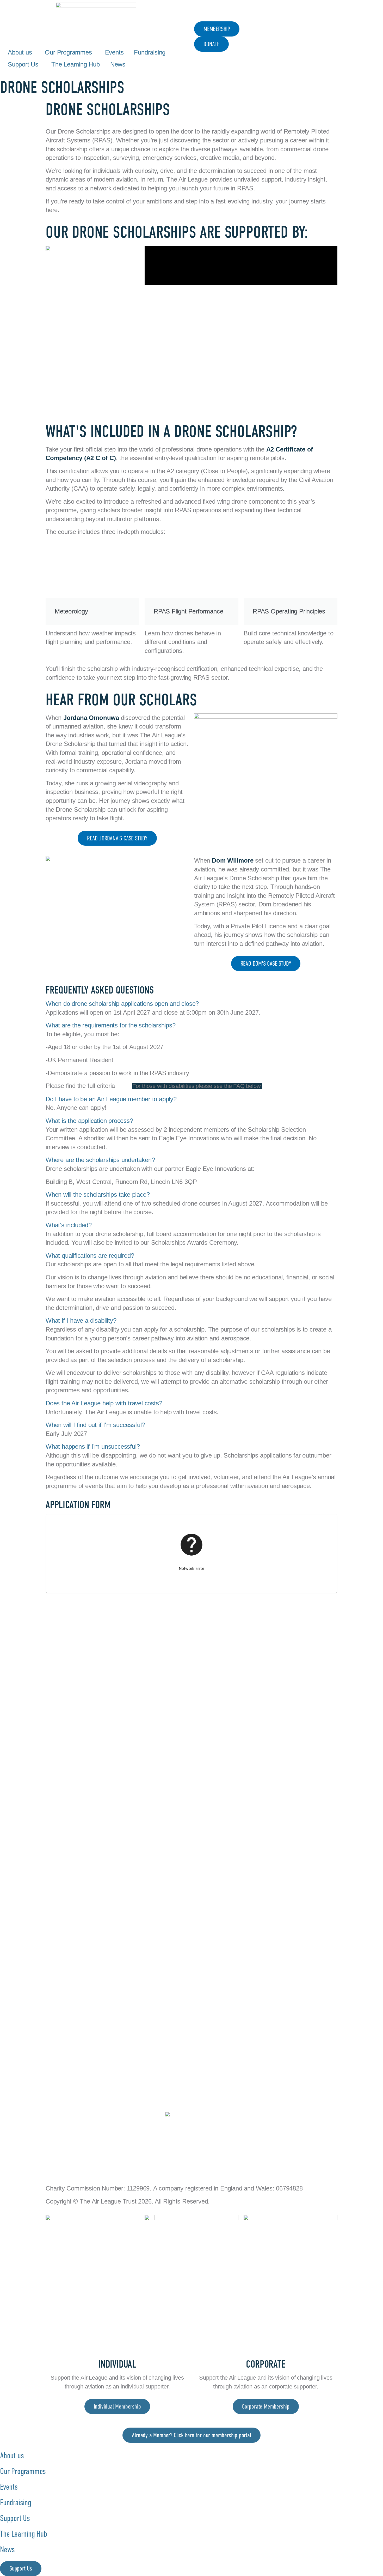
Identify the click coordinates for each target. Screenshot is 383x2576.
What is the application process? (89, 1121)
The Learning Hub (76, 64)
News (118, 64)
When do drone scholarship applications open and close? (122, 1004)
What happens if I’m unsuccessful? (93, 1446)
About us (20, 52)
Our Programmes (68, 52)
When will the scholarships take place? (98, 1194)
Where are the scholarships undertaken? (100, 1160)
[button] (191, 1004)
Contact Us (298, 2161)
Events (114, 52)
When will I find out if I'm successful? (95, 1425)
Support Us (23, 64)
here (123, 1086)
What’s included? (69, 1225)
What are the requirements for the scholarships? (111, 1025)
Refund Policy (132, 2161)
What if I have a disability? (81, 1320)
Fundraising (150, 52)
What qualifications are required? (90, 1256)
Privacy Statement (73, 2161)
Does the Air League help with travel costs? (104, 1403)
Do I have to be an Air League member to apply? (111, 1099)
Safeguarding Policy (191, 2161)
